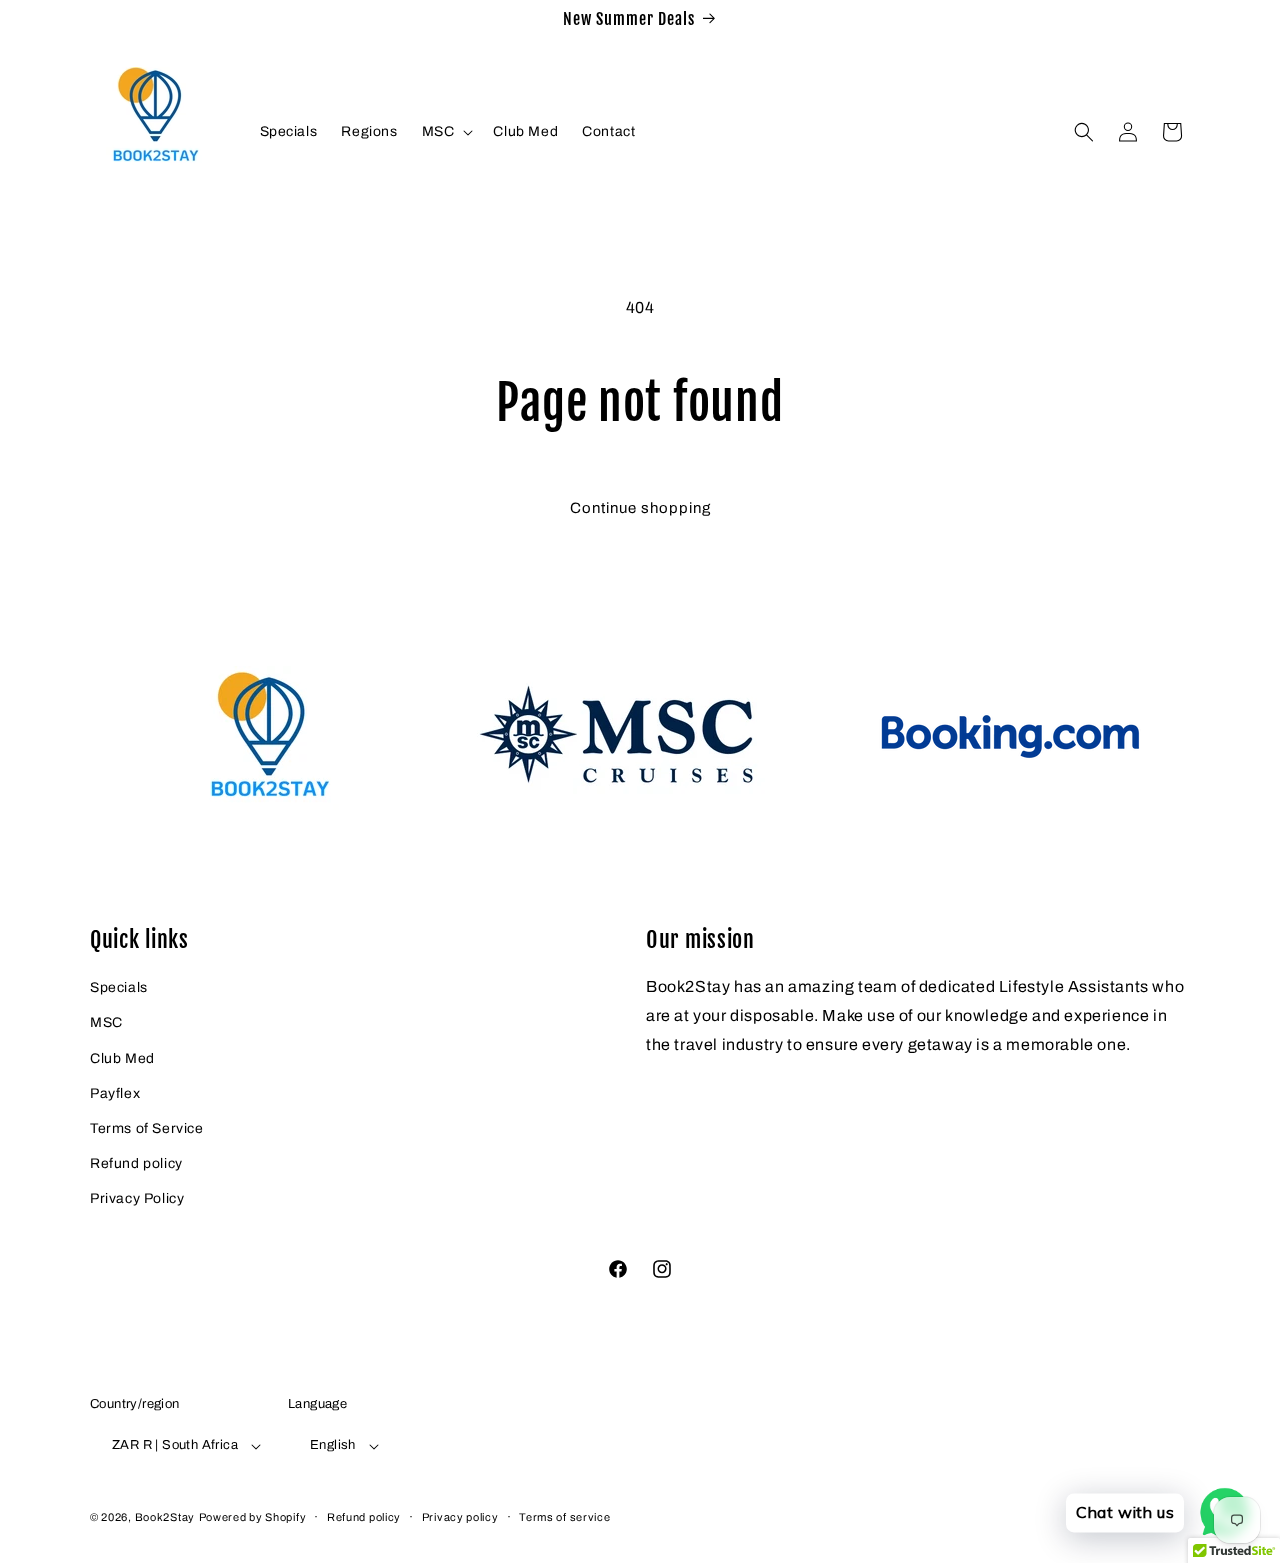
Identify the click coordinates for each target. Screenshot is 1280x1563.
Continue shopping (640, 508)
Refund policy (136, 1163)
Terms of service (564, 1517)
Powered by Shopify (253, 1517)
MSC (106, 1022)
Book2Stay (165, 1517)
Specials (119, 987)
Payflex (115, 1093)
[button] (446, 132)
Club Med (122, 1058)
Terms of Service (147, 1128)
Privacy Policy (137, 1198)
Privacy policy (460, 1517)
